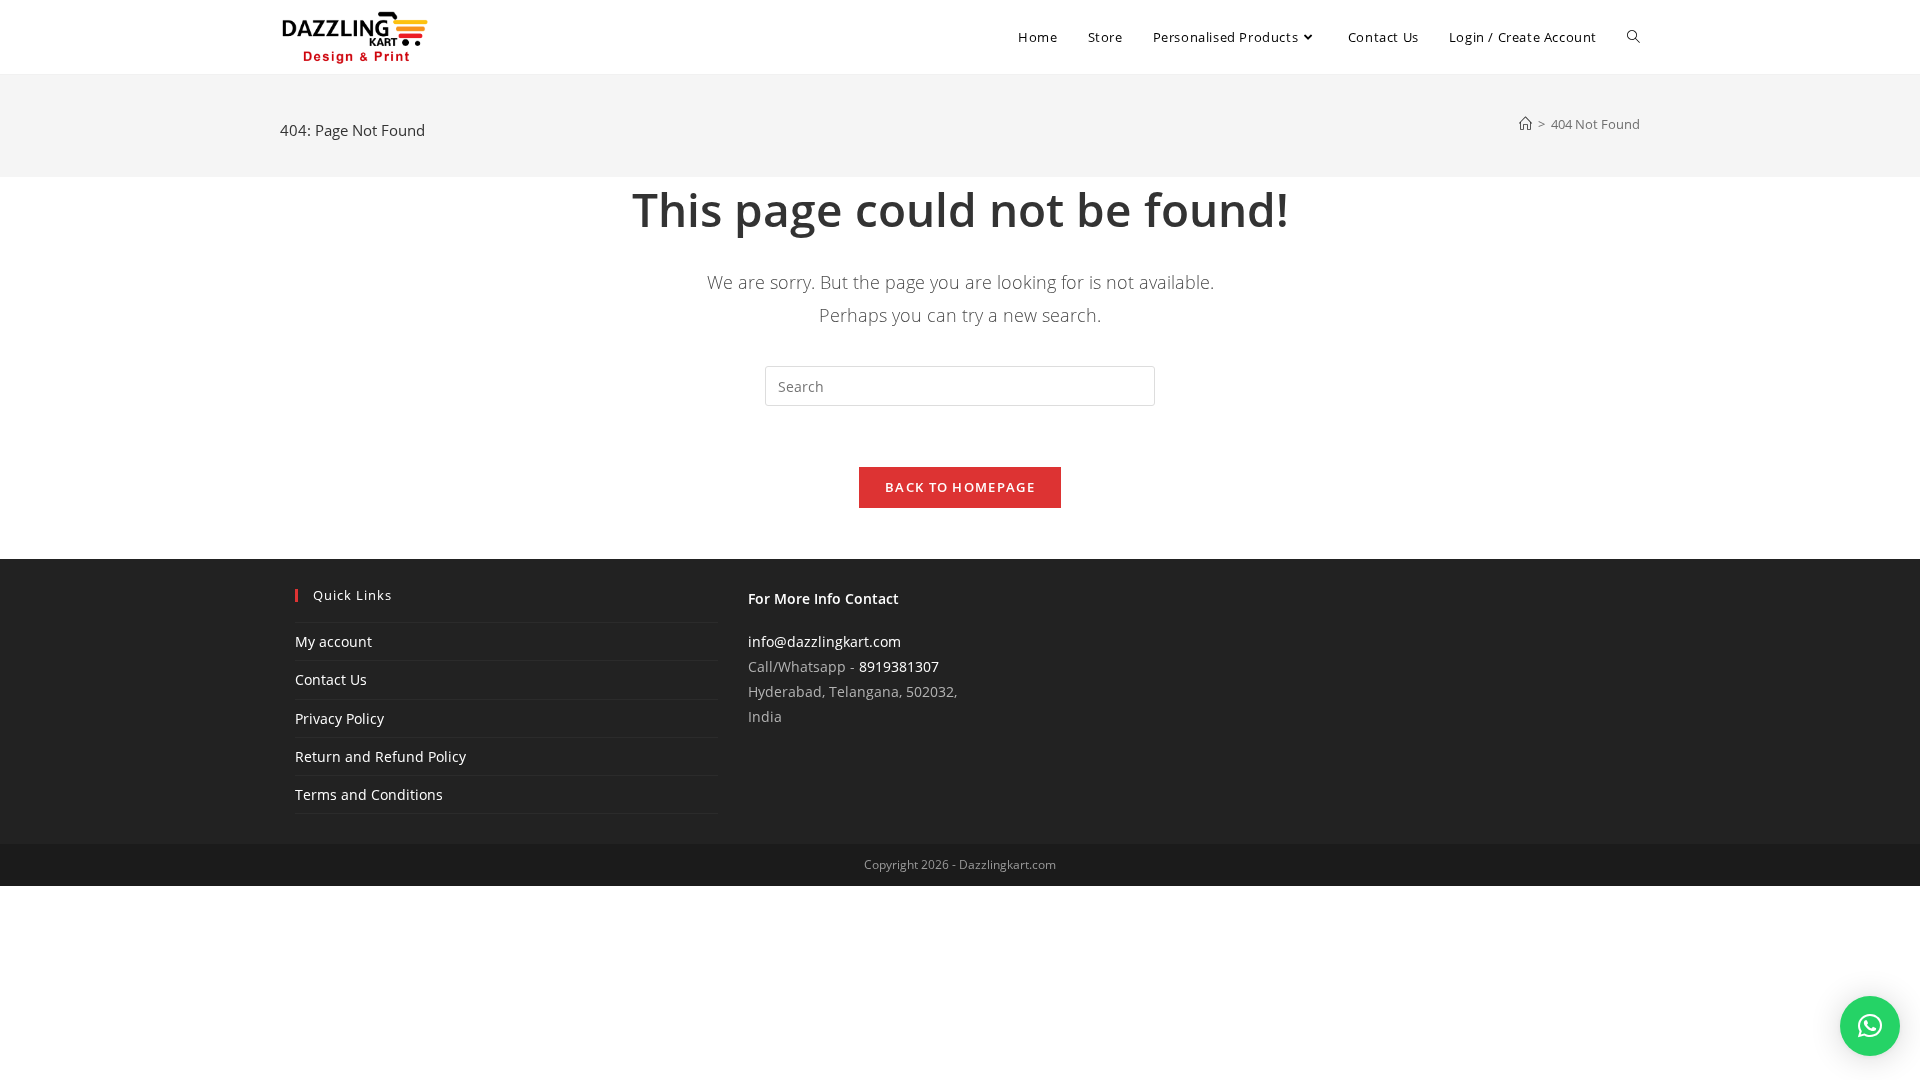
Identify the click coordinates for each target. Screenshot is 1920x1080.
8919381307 (899, 666)
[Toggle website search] (1633, 37)
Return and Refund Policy (380, 756)
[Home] (1525, 124)
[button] (1870, 1026)
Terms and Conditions (369, 794)
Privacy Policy (339, 718)
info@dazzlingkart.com (824, 641)
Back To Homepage (960, 487)
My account (333, 641)
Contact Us (331, 679)
